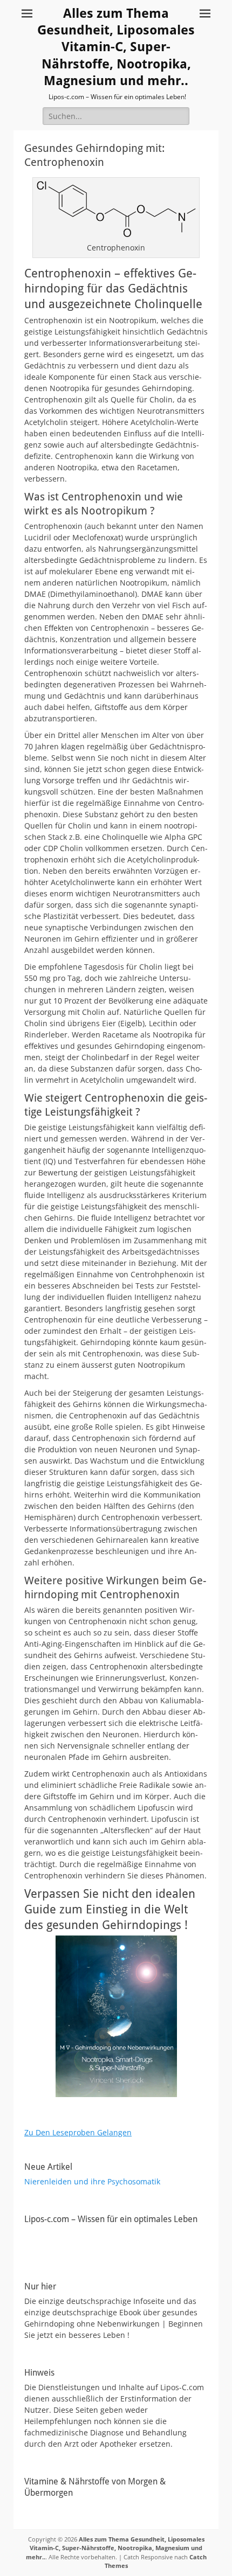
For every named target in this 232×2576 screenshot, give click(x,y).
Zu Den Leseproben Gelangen (78, 2132)
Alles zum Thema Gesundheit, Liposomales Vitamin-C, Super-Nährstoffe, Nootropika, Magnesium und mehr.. (116, 47)
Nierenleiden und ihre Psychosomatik (92, 2181)
